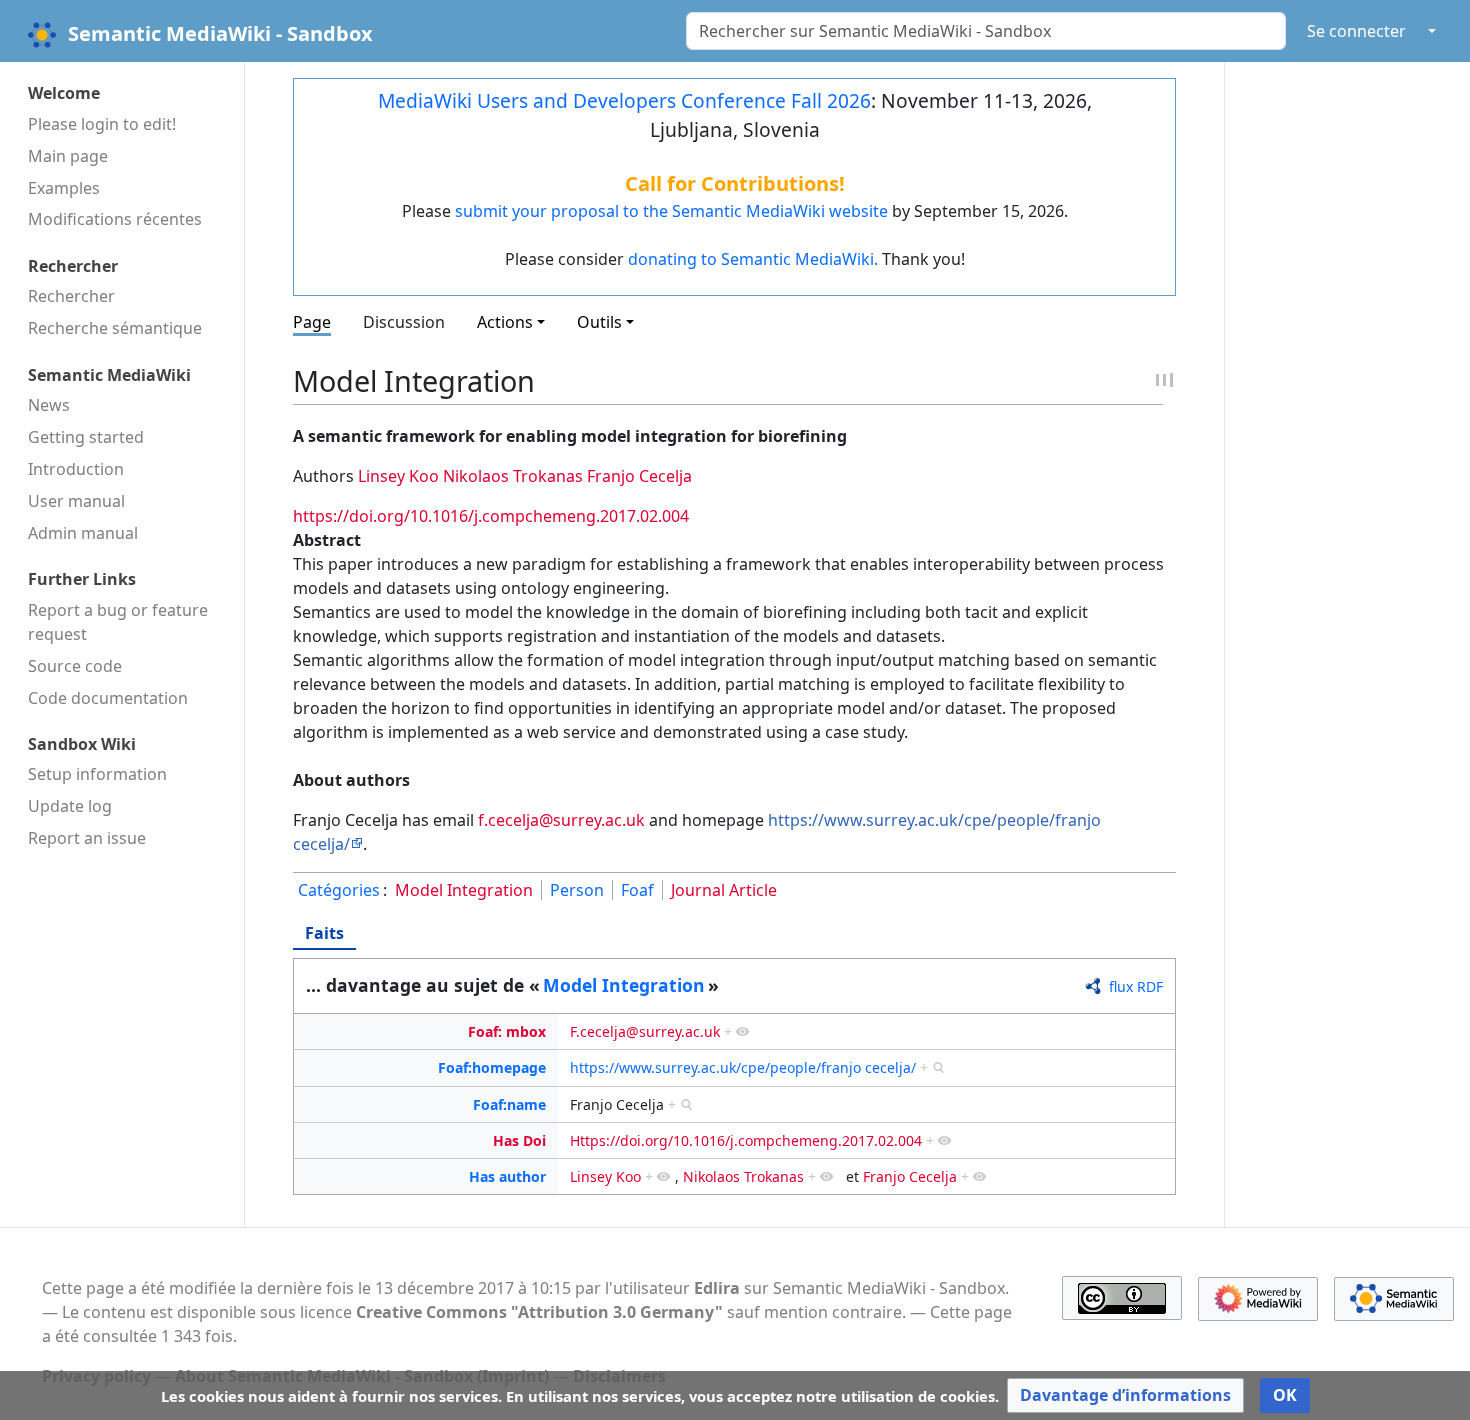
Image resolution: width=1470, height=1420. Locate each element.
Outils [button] (599, 322)
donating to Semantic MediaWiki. (753, 259)
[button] (1125, 1395)
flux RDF (1136, 986)
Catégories (339, 890)
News (49, 405)
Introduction (76, 469)
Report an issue (87, 838)
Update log (70, 806)
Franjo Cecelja (639, 476)
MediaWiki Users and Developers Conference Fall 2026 (624, 100)
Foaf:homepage (492, 1067)
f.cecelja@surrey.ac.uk (561, 820)
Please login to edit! (102, 124)
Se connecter (1356, 31)
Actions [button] (505, 322)
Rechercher (71, 296)
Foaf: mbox (507, 1031)
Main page (68, 156)
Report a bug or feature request (118, 622)
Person (577, 890)
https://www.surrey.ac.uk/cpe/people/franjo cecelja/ (743, 1067)
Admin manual (83, 533)
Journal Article (724, 890)
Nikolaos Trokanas (513, 476)
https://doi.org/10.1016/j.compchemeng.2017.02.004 (491, 516)
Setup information (97, 774)
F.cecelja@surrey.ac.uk (645, 1031)
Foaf (637, 890)
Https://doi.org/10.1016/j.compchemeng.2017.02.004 (746, 1140)
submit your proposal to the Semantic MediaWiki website (671, 211)
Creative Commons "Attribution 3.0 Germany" (539, 1312)
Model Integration (464, 890)
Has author (507, 1176)
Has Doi (519, 1140)
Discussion (404, 322)
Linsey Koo (398, 476)
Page (312, 322)
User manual (76, 501)
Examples (64, 188)
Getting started (86, 437)
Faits (324, 933)
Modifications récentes (115, 219)
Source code (75, 666)
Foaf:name (509, 1104)
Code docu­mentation (108, 698)
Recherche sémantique (115, 328)
